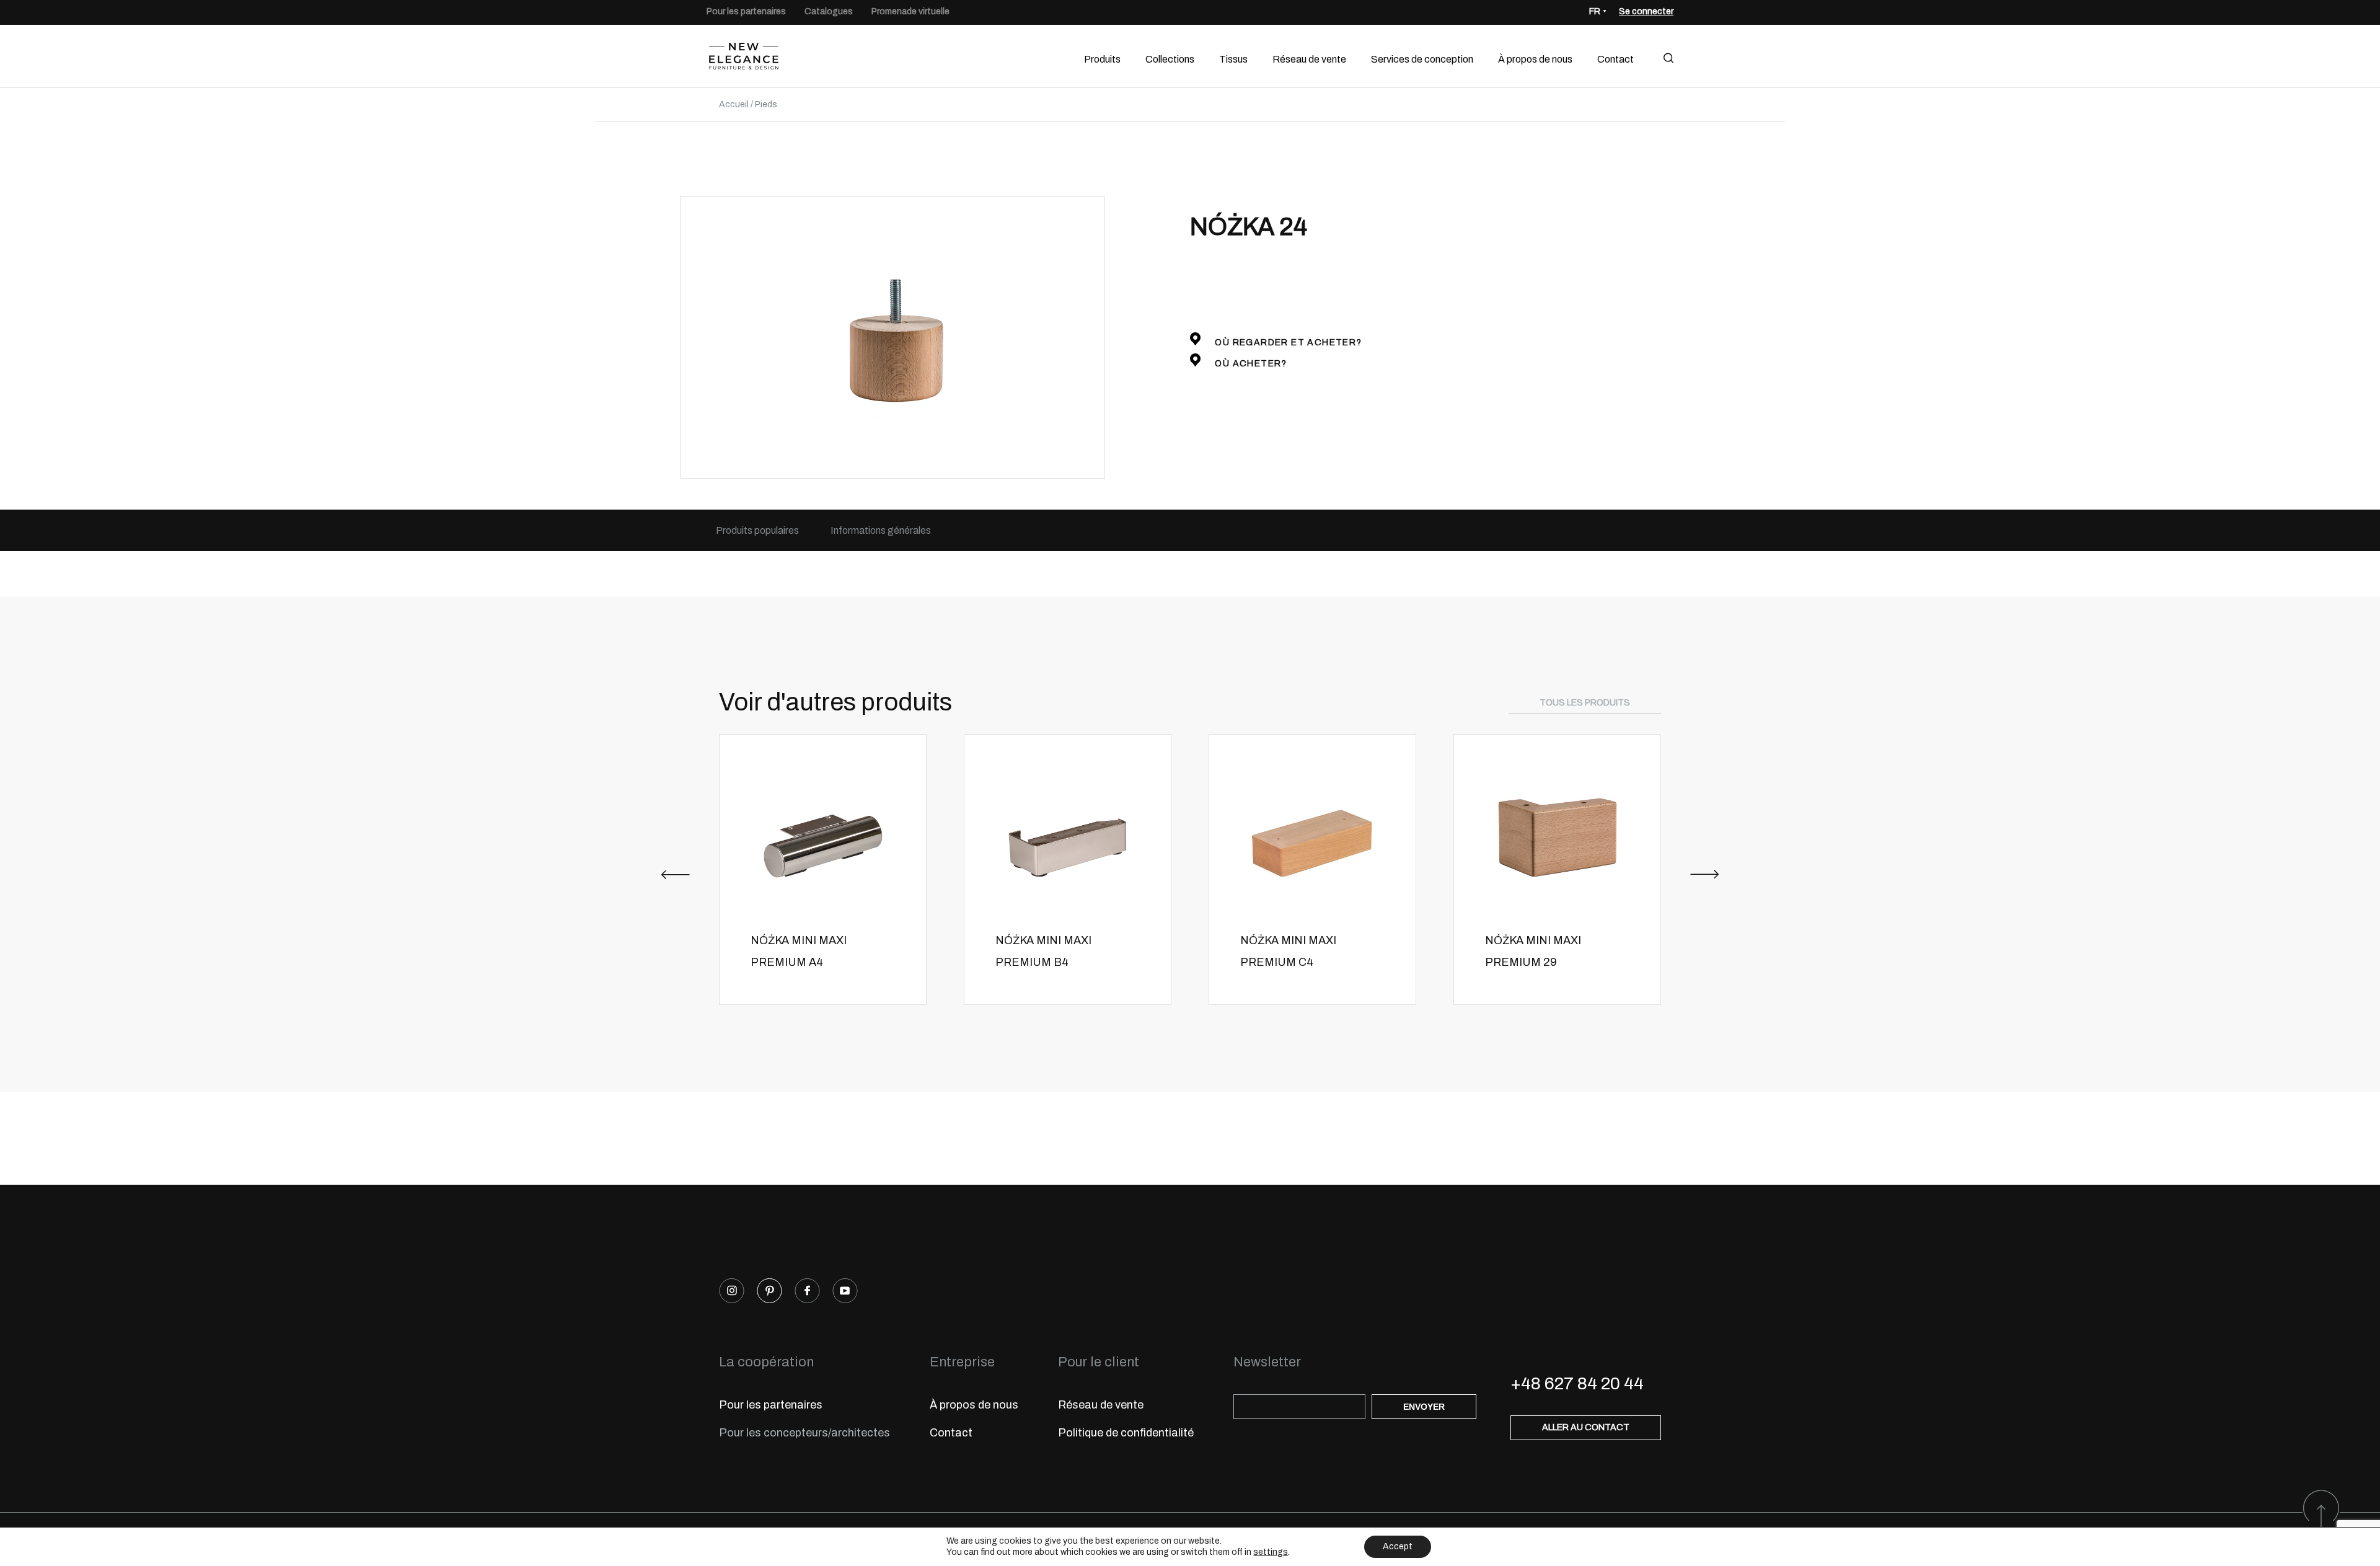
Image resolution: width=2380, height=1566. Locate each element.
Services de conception (1422, 59)
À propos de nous (1535, 59)
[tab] (757, 530)
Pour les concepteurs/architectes (804, 1433)
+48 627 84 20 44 (1577, 1383)
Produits (1102, 59)
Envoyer (1424, 1407)
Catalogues (829, 11)
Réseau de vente (1309, 59)
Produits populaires (757, 530)
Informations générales (881, 530)
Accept (1398, 1546)
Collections (1170, 59)
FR (1595, 11)
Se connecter (1646, 11)
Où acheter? (1250, 364)
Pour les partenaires (746, 11)
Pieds (766, 104)
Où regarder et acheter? (1287, 343)
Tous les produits (1585, 703)
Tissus (1233, 59)
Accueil (734, 104)
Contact (1615, 59)
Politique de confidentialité (1126, 1433)
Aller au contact (1586, 1427)
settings (1271, 1552)
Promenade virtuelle (910, 11)
